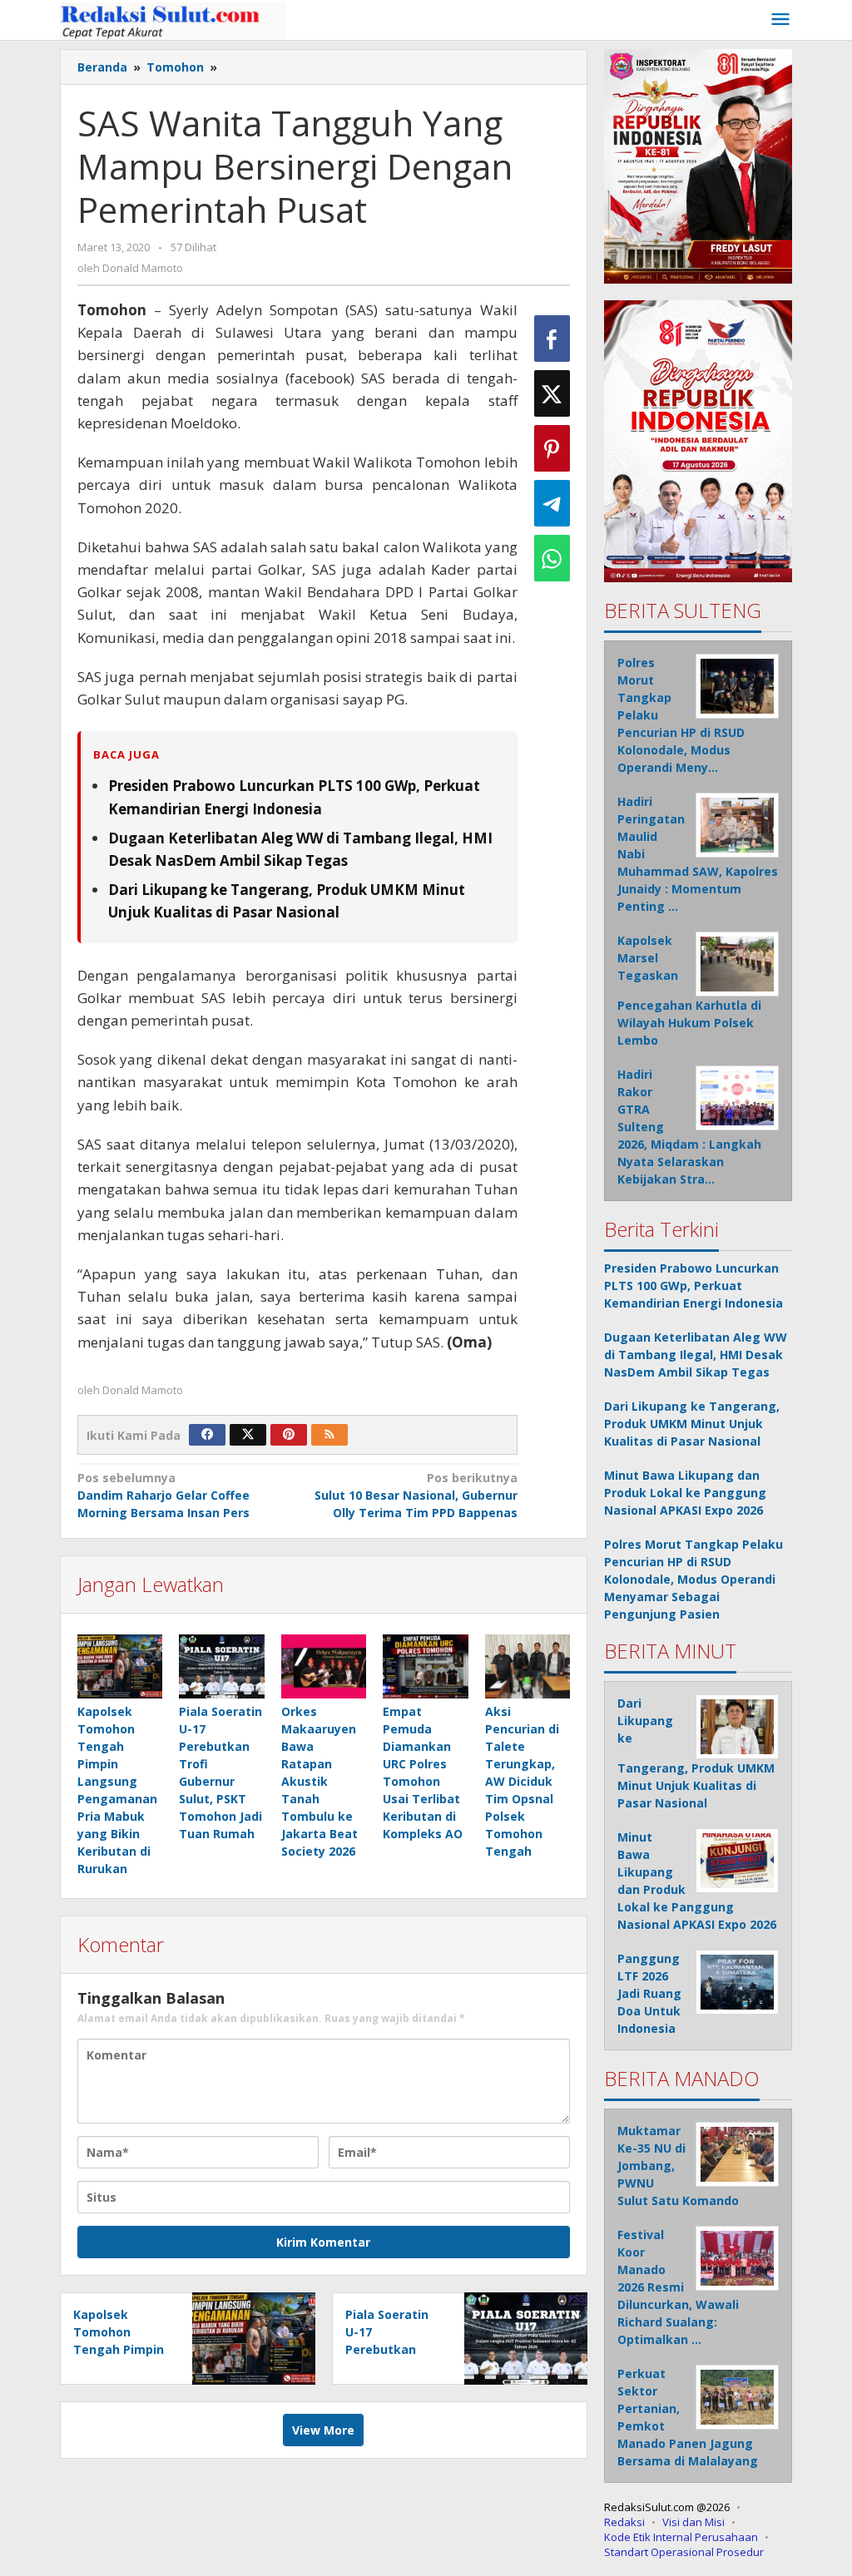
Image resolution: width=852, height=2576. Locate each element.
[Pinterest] (289, 1435)
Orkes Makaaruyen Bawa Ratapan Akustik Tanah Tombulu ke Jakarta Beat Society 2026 (319, 1781)
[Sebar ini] (552, 339)
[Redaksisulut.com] (173, 20)
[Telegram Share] (552, 503)
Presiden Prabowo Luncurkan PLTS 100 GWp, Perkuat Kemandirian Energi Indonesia (693, 1286)
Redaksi (624, 2522)
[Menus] (780, 20)
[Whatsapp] (552, 558)
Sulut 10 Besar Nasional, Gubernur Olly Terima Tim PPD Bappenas (416, 1495)
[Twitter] (248, 1435)
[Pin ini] (552, 448)
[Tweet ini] (552, 393)
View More (323, 2430)
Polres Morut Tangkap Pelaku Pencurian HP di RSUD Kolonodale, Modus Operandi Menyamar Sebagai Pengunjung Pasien (693, 1579)
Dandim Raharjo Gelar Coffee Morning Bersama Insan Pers (163, 1495)
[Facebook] (207, 1435)
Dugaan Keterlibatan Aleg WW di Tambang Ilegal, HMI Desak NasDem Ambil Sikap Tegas (696, 1355)
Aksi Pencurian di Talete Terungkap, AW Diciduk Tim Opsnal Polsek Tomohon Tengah (522, 1781)
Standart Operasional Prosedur (684, 2552)
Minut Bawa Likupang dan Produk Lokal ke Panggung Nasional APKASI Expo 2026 (685, 1493)
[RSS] (329, 1435)
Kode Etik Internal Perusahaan (681, 2537)
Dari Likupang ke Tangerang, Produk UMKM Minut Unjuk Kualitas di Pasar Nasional (692, 1424)
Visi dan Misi (693, 2522)
